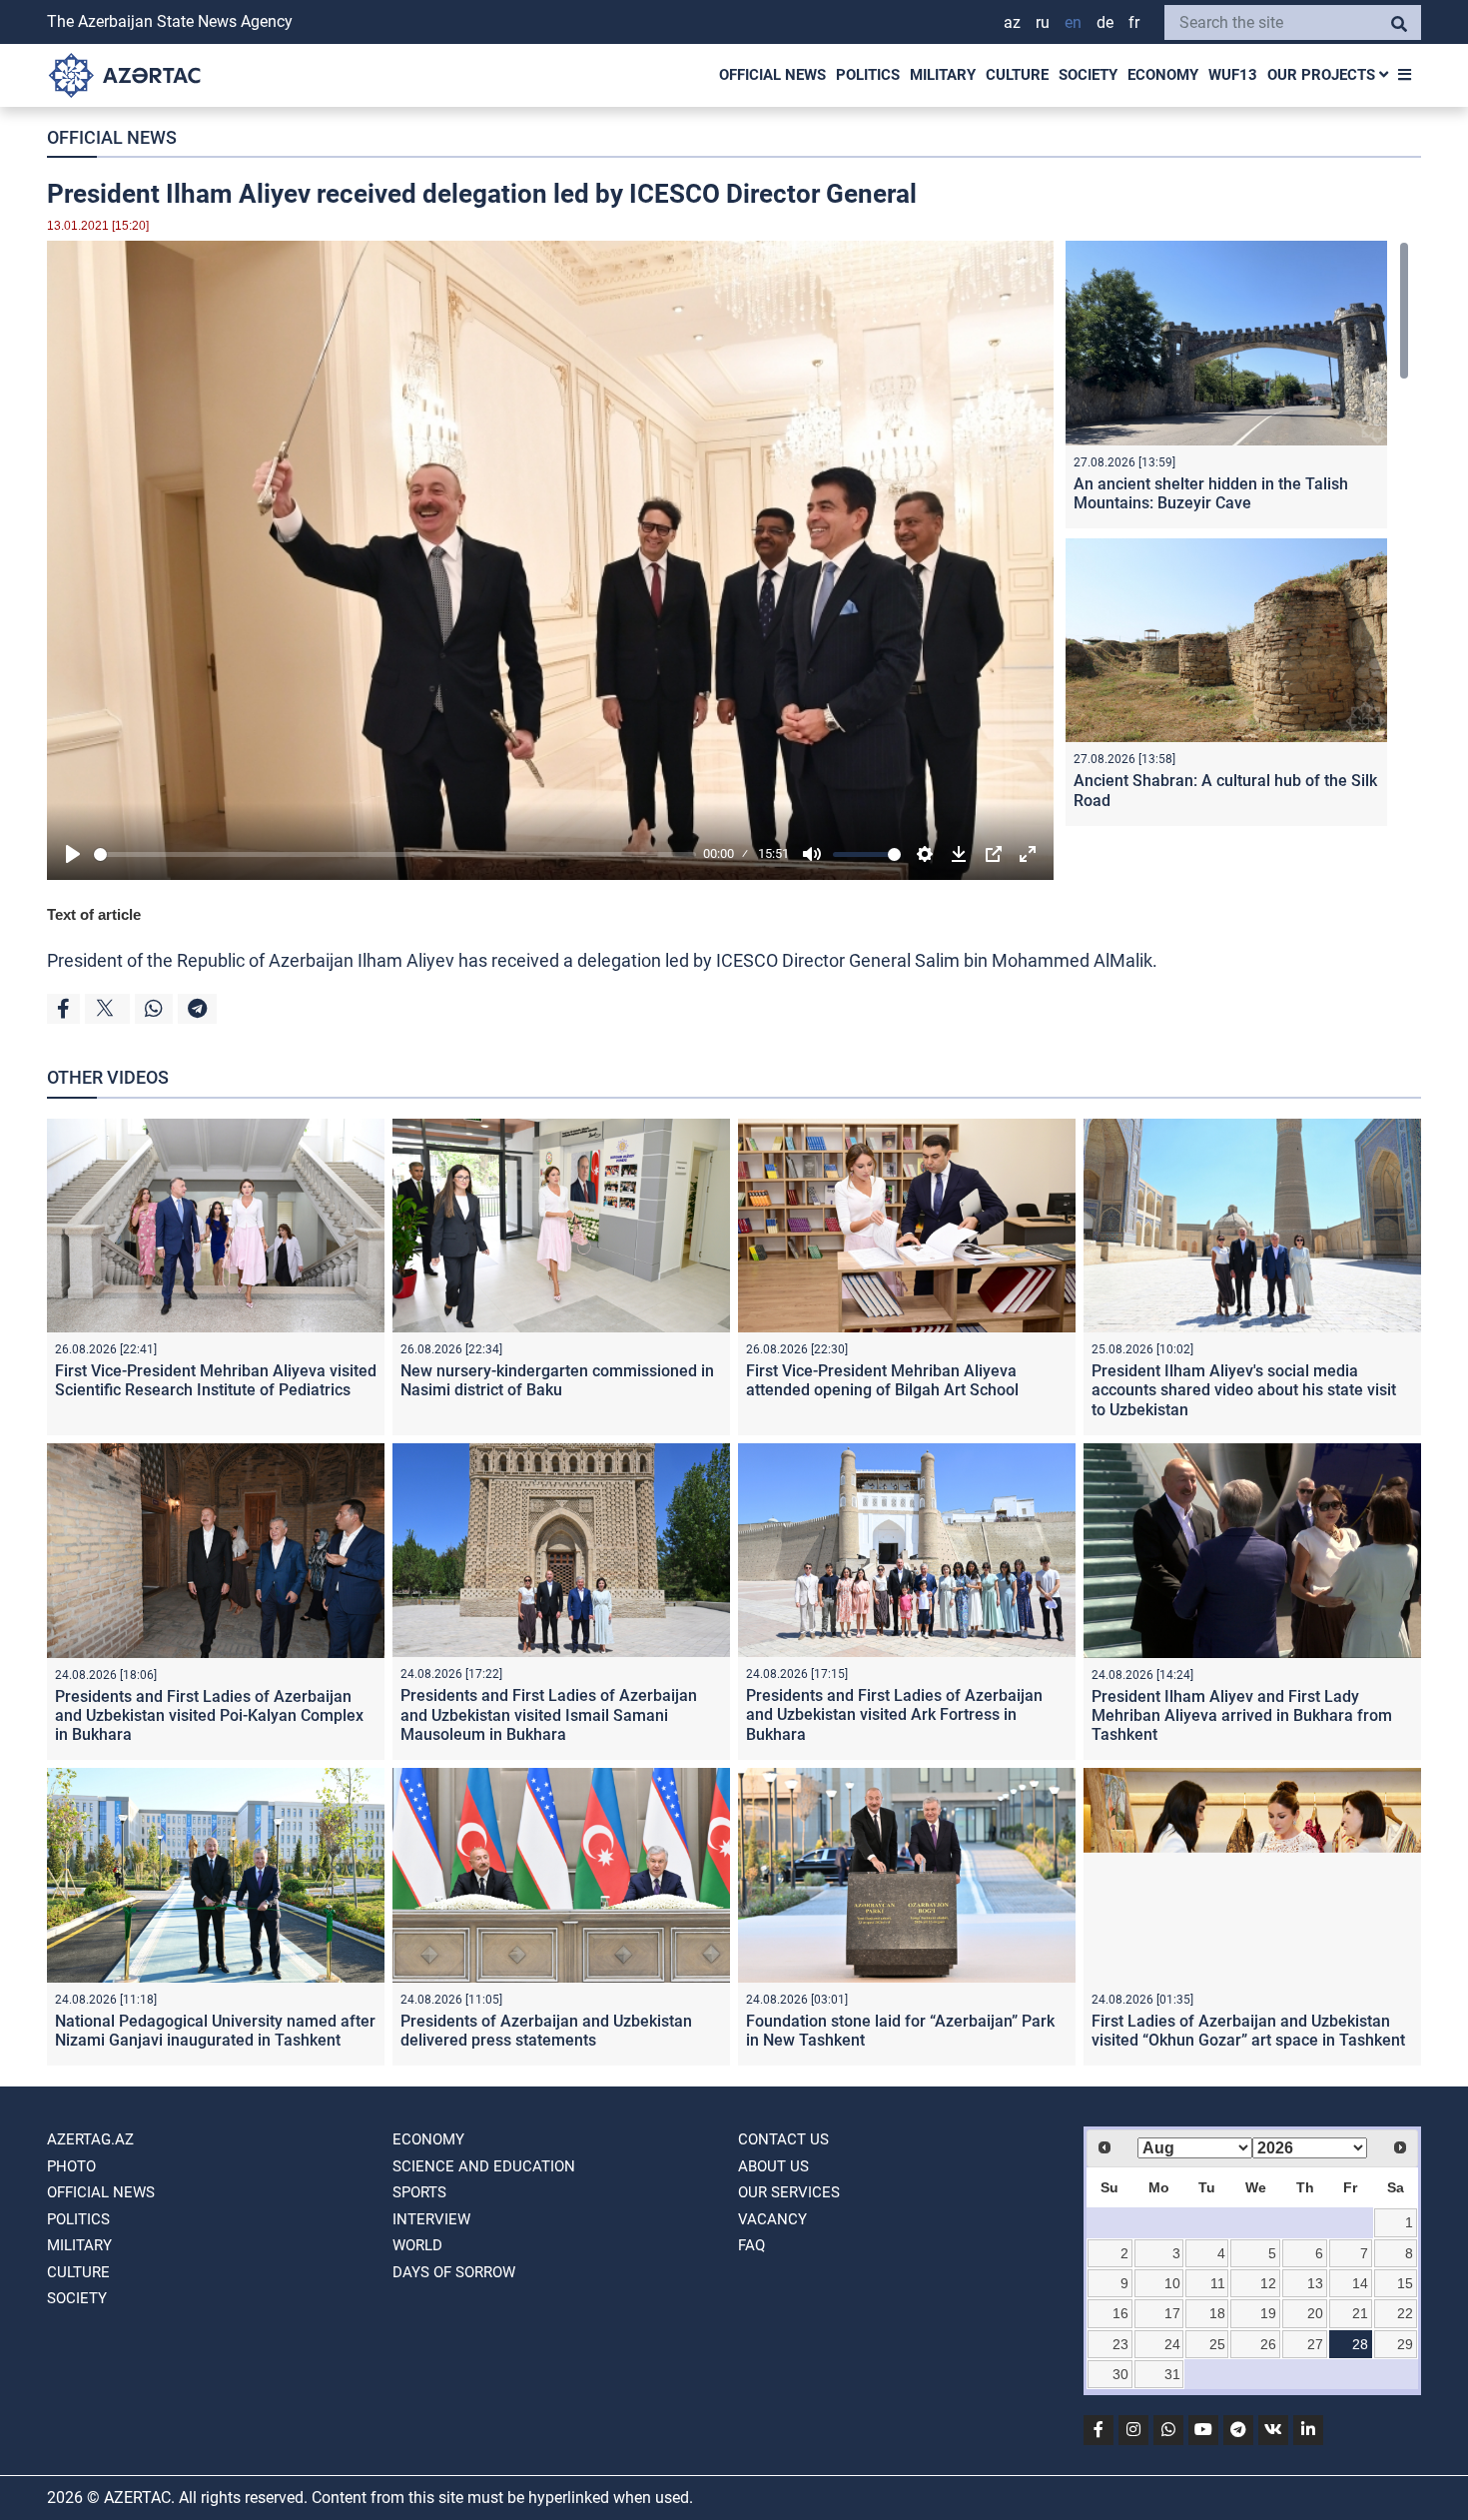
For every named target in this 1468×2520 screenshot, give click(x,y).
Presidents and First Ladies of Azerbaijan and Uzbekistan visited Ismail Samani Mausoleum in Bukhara (549, 1714)
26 (1268, 2344)
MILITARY (943, 75)
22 (1405, 2313)
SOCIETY (1088, 75)
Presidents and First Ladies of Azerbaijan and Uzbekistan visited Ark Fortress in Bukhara (894, 1714)
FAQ (751, 2245)
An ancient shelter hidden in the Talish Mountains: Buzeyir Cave (1211, 493)
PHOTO (71, 2166)
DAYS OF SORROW (454, 2272)
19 (1268, 2313)
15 (1405, 2283)
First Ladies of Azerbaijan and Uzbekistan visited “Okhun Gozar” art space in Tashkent (1248, 2031)
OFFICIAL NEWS (772, 75)
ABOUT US (773, 2166)
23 (1120, 2344)
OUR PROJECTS (1323, 75)
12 (1268, 2283)
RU (1043, 22)
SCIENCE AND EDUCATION (484, 2166)
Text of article (94, 914)
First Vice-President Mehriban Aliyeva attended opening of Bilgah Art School (882, 1380)
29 (1405, 2344)
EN (1073, 22)
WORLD (417, 2245)
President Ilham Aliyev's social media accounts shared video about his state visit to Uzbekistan (1244, 1390)
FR (1134, 22)
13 (1315, 2283)
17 (1172, 2313)
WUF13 (1233, 75)
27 (1315, 2344)
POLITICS (868, 75)
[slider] (395, 854)
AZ (1012, 22)
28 (1360, 2344)
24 (1172, 2344)
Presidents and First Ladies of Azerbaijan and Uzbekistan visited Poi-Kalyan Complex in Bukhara (209, 1715)
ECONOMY (1163, 75)
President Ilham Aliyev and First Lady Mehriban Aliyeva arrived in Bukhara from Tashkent (1242, 1715)
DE (1105, 22)
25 (1217, 2344)
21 (1360, 2313)
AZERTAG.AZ (90, 2139)
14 (1360, 2283)
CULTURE (1017, 75)
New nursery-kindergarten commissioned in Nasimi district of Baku (557, 1380)
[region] (1237, 538)
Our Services (789, 2192)
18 (1217, 2313)
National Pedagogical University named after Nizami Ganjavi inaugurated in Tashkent (215, 2031)
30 (1120, 2374)
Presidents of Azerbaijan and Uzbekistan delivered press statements (546, 2031)
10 (1172, 2283)
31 (1172, 2374)
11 (1218, 2283)
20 (1315, 2313)
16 (1120, 2313)
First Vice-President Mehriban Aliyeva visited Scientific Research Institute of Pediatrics (216, 1380)
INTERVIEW (431, 2219)
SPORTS (419, 2192)
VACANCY (772, 2219)
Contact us (783, 2139)
